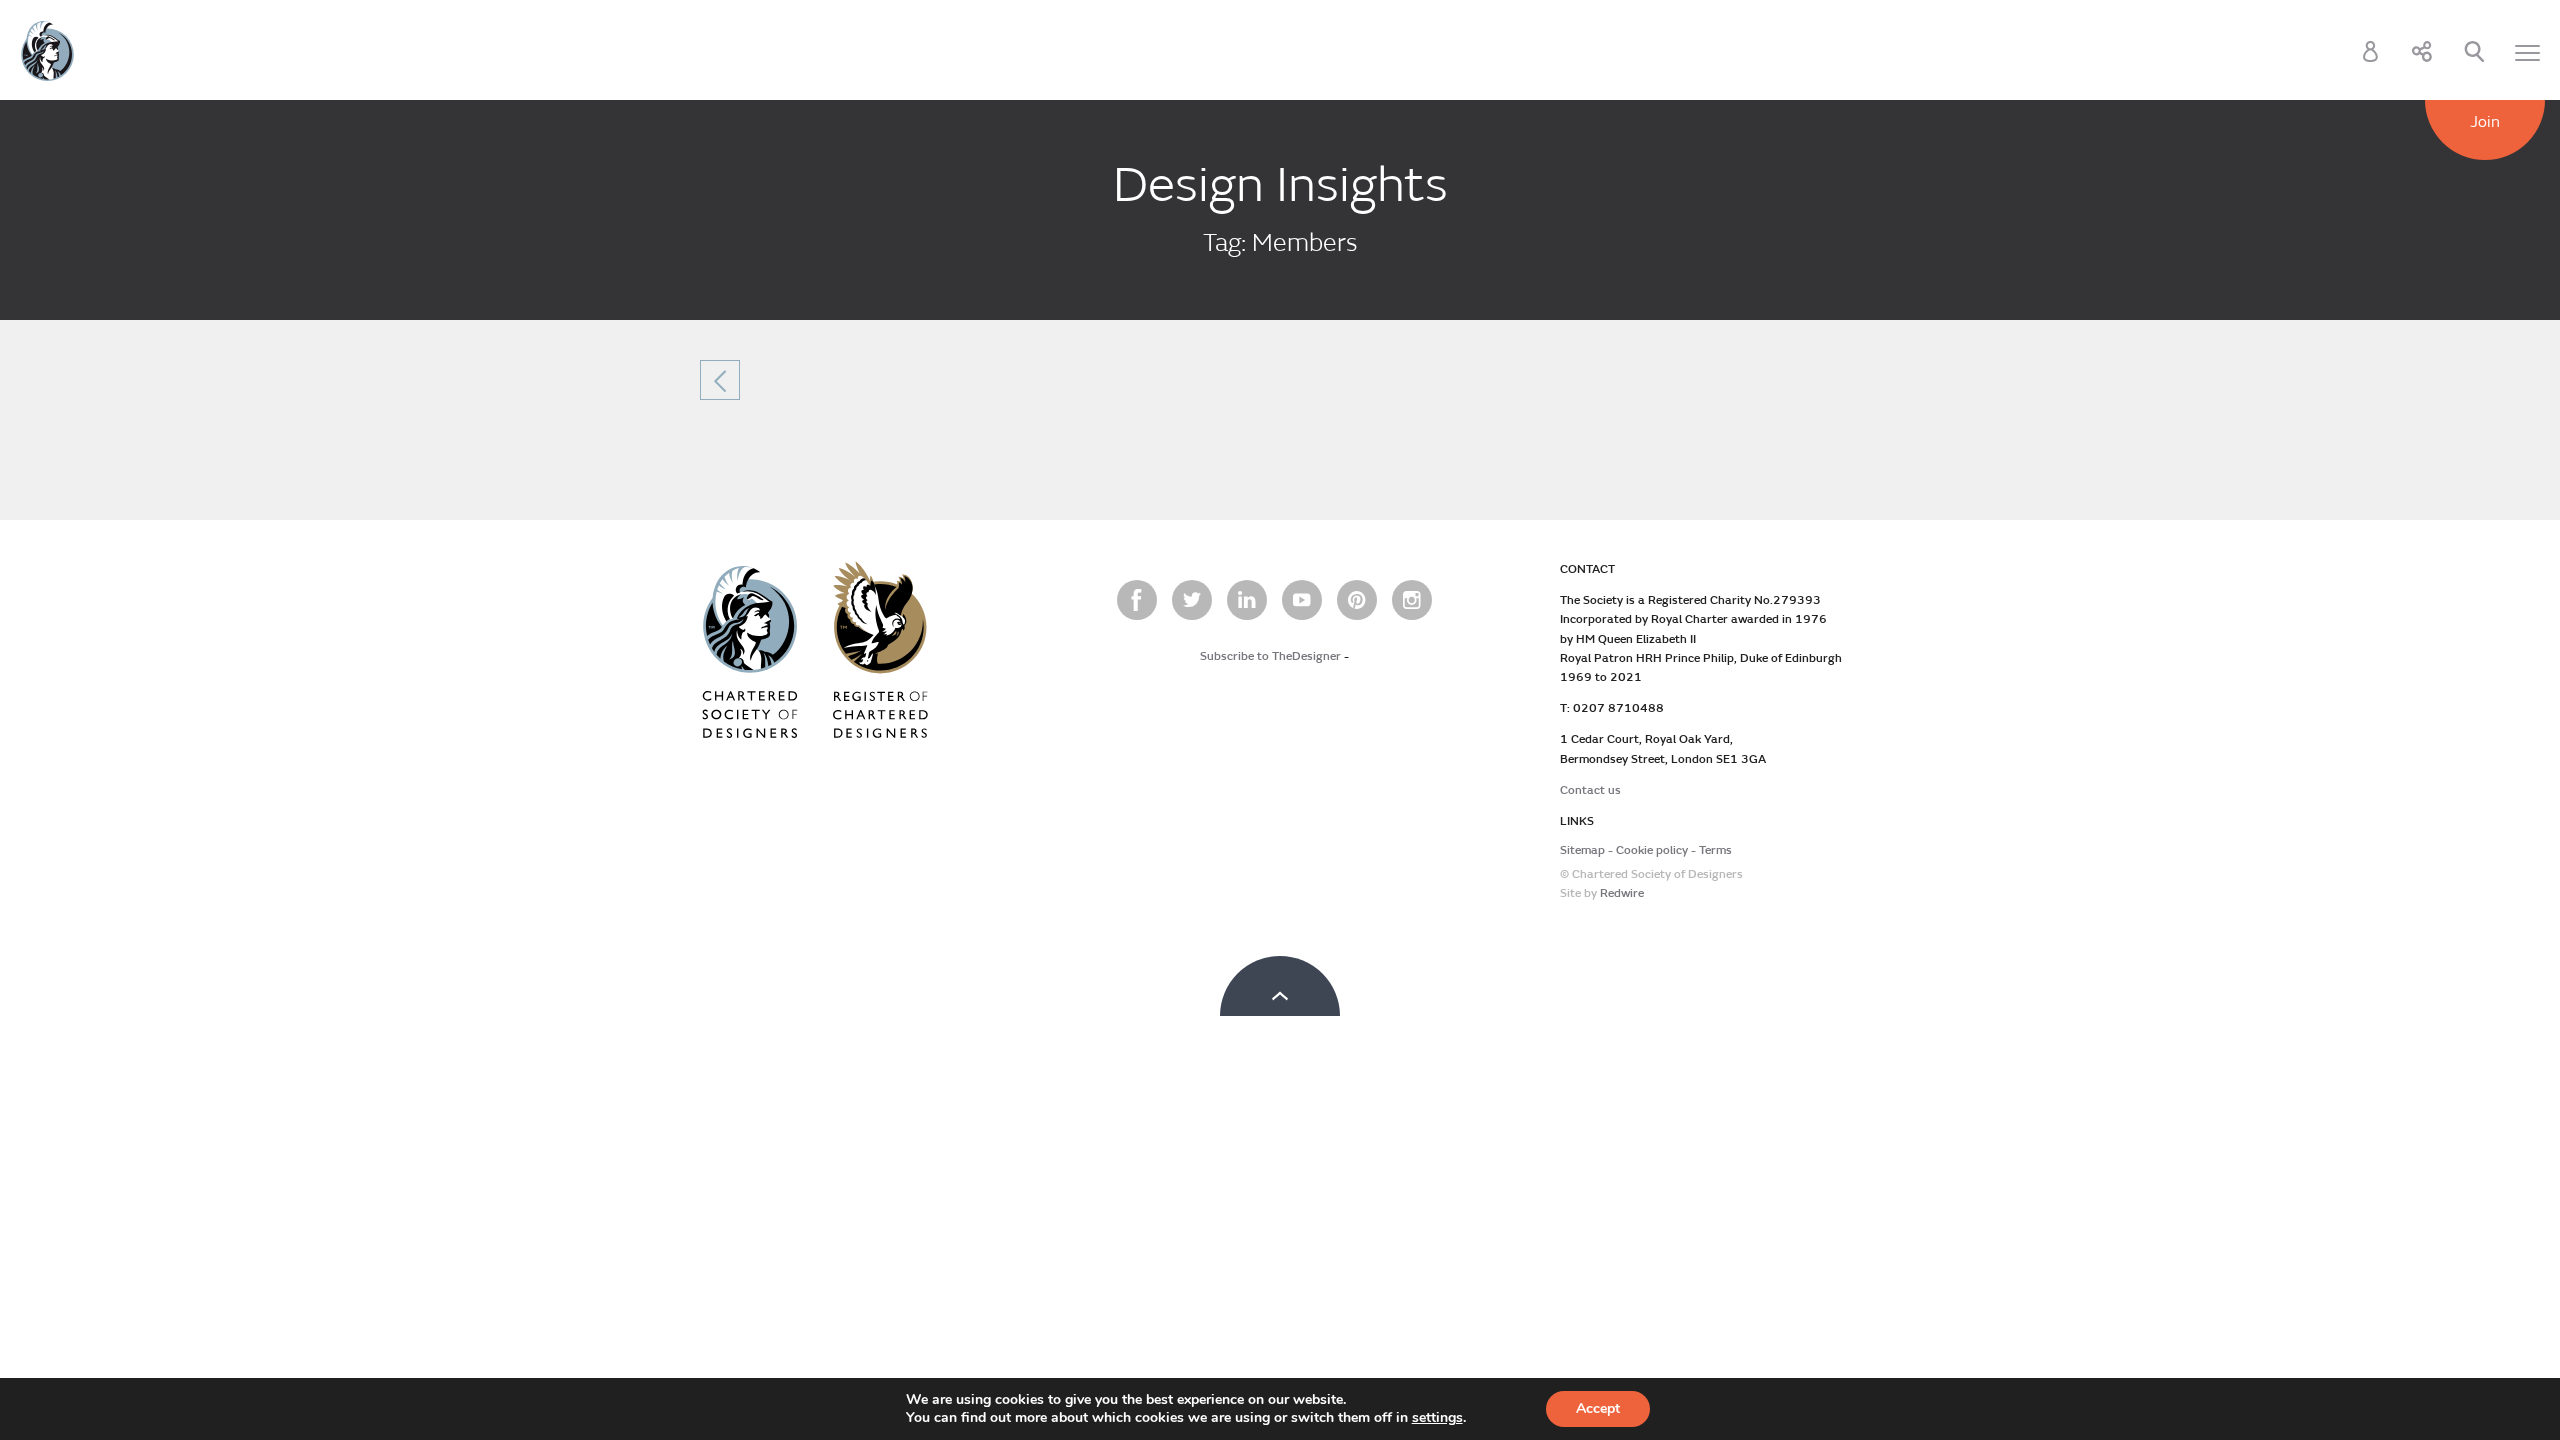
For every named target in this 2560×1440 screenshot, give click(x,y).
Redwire (1622, 893)
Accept (1598, 1408)
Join (2485, 122)
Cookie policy (1652, 850)
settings (1437, 1418)
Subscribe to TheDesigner (1270, 656)
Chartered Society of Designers (47, 51)
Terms (1715, 850)
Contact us (1590, 790)
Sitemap (1582, 850)
